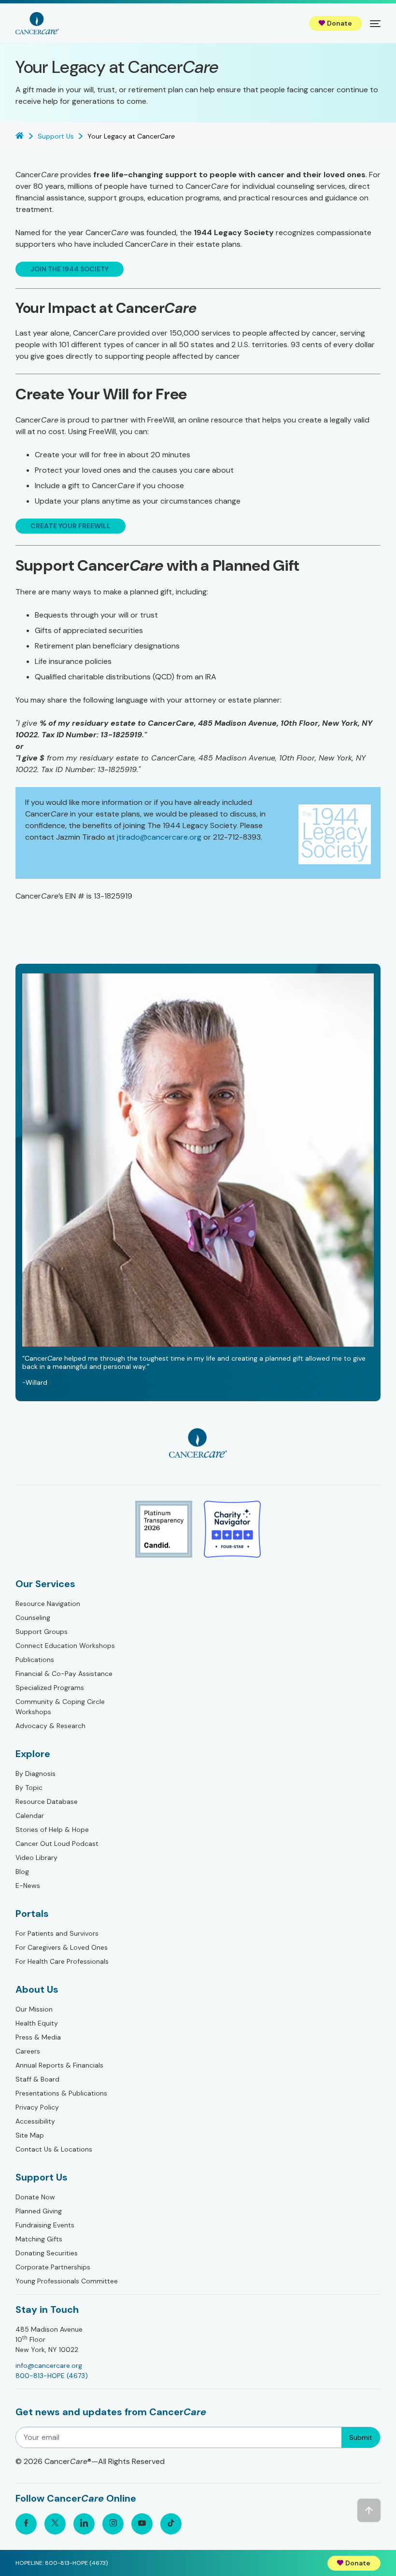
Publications (35, 1660)
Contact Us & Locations (54, 2149)
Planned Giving (39, 2211)
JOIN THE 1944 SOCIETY (70, 269)
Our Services (45, 1584)
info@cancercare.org (49, 2365)
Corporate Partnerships (53, 2267)
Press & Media (38, 2037)
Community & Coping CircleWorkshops (60, 1707)
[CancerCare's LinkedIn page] (84, 2524)
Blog (22, 1872)
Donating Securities (47, 2253)
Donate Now (35, 2197)
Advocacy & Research (50, 1726)
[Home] (37, 23)
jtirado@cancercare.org (159, 837)
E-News (28, 1886)
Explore (33, 1754)
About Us (37, 1989)
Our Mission (34, 2009)
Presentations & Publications (61, 2093)
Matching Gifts (39, 2239)
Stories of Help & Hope (52, 1830)
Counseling (33, 1618)
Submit (361, 2437)
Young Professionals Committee (67, 2281)
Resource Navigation (48, 1604)
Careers (28, 2051)
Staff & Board (37, 2079)
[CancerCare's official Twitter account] (55, 2524)
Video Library (36, 1858)
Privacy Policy (37, 2107)
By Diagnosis (35, 1774)
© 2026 (90, 2461)
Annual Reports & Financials (59, 2065)
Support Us (42, 2177)
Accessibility (35, 2121)
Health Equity (37, 2023)
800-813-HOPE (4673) (52, 2376)
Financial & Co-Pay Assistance (64, 1674)
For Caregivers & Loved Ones (62, 1947)
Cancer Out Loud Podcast (57, 1844)
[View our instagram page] (113, 2524)
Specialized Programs (50, 1688)
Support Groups (42, 1632)
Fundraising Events (45, 2225)
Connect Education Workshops (65, 1646)
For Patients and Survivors (57, 1933)
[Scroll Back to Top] (369, 2510)
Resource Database (47, 1802)
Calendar (30, 1816)
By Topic (29, 1788)
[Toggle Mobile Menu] (375, 23)
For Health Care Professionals (62, 1961)
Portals (32, 1914)
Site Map (30, 2135)
